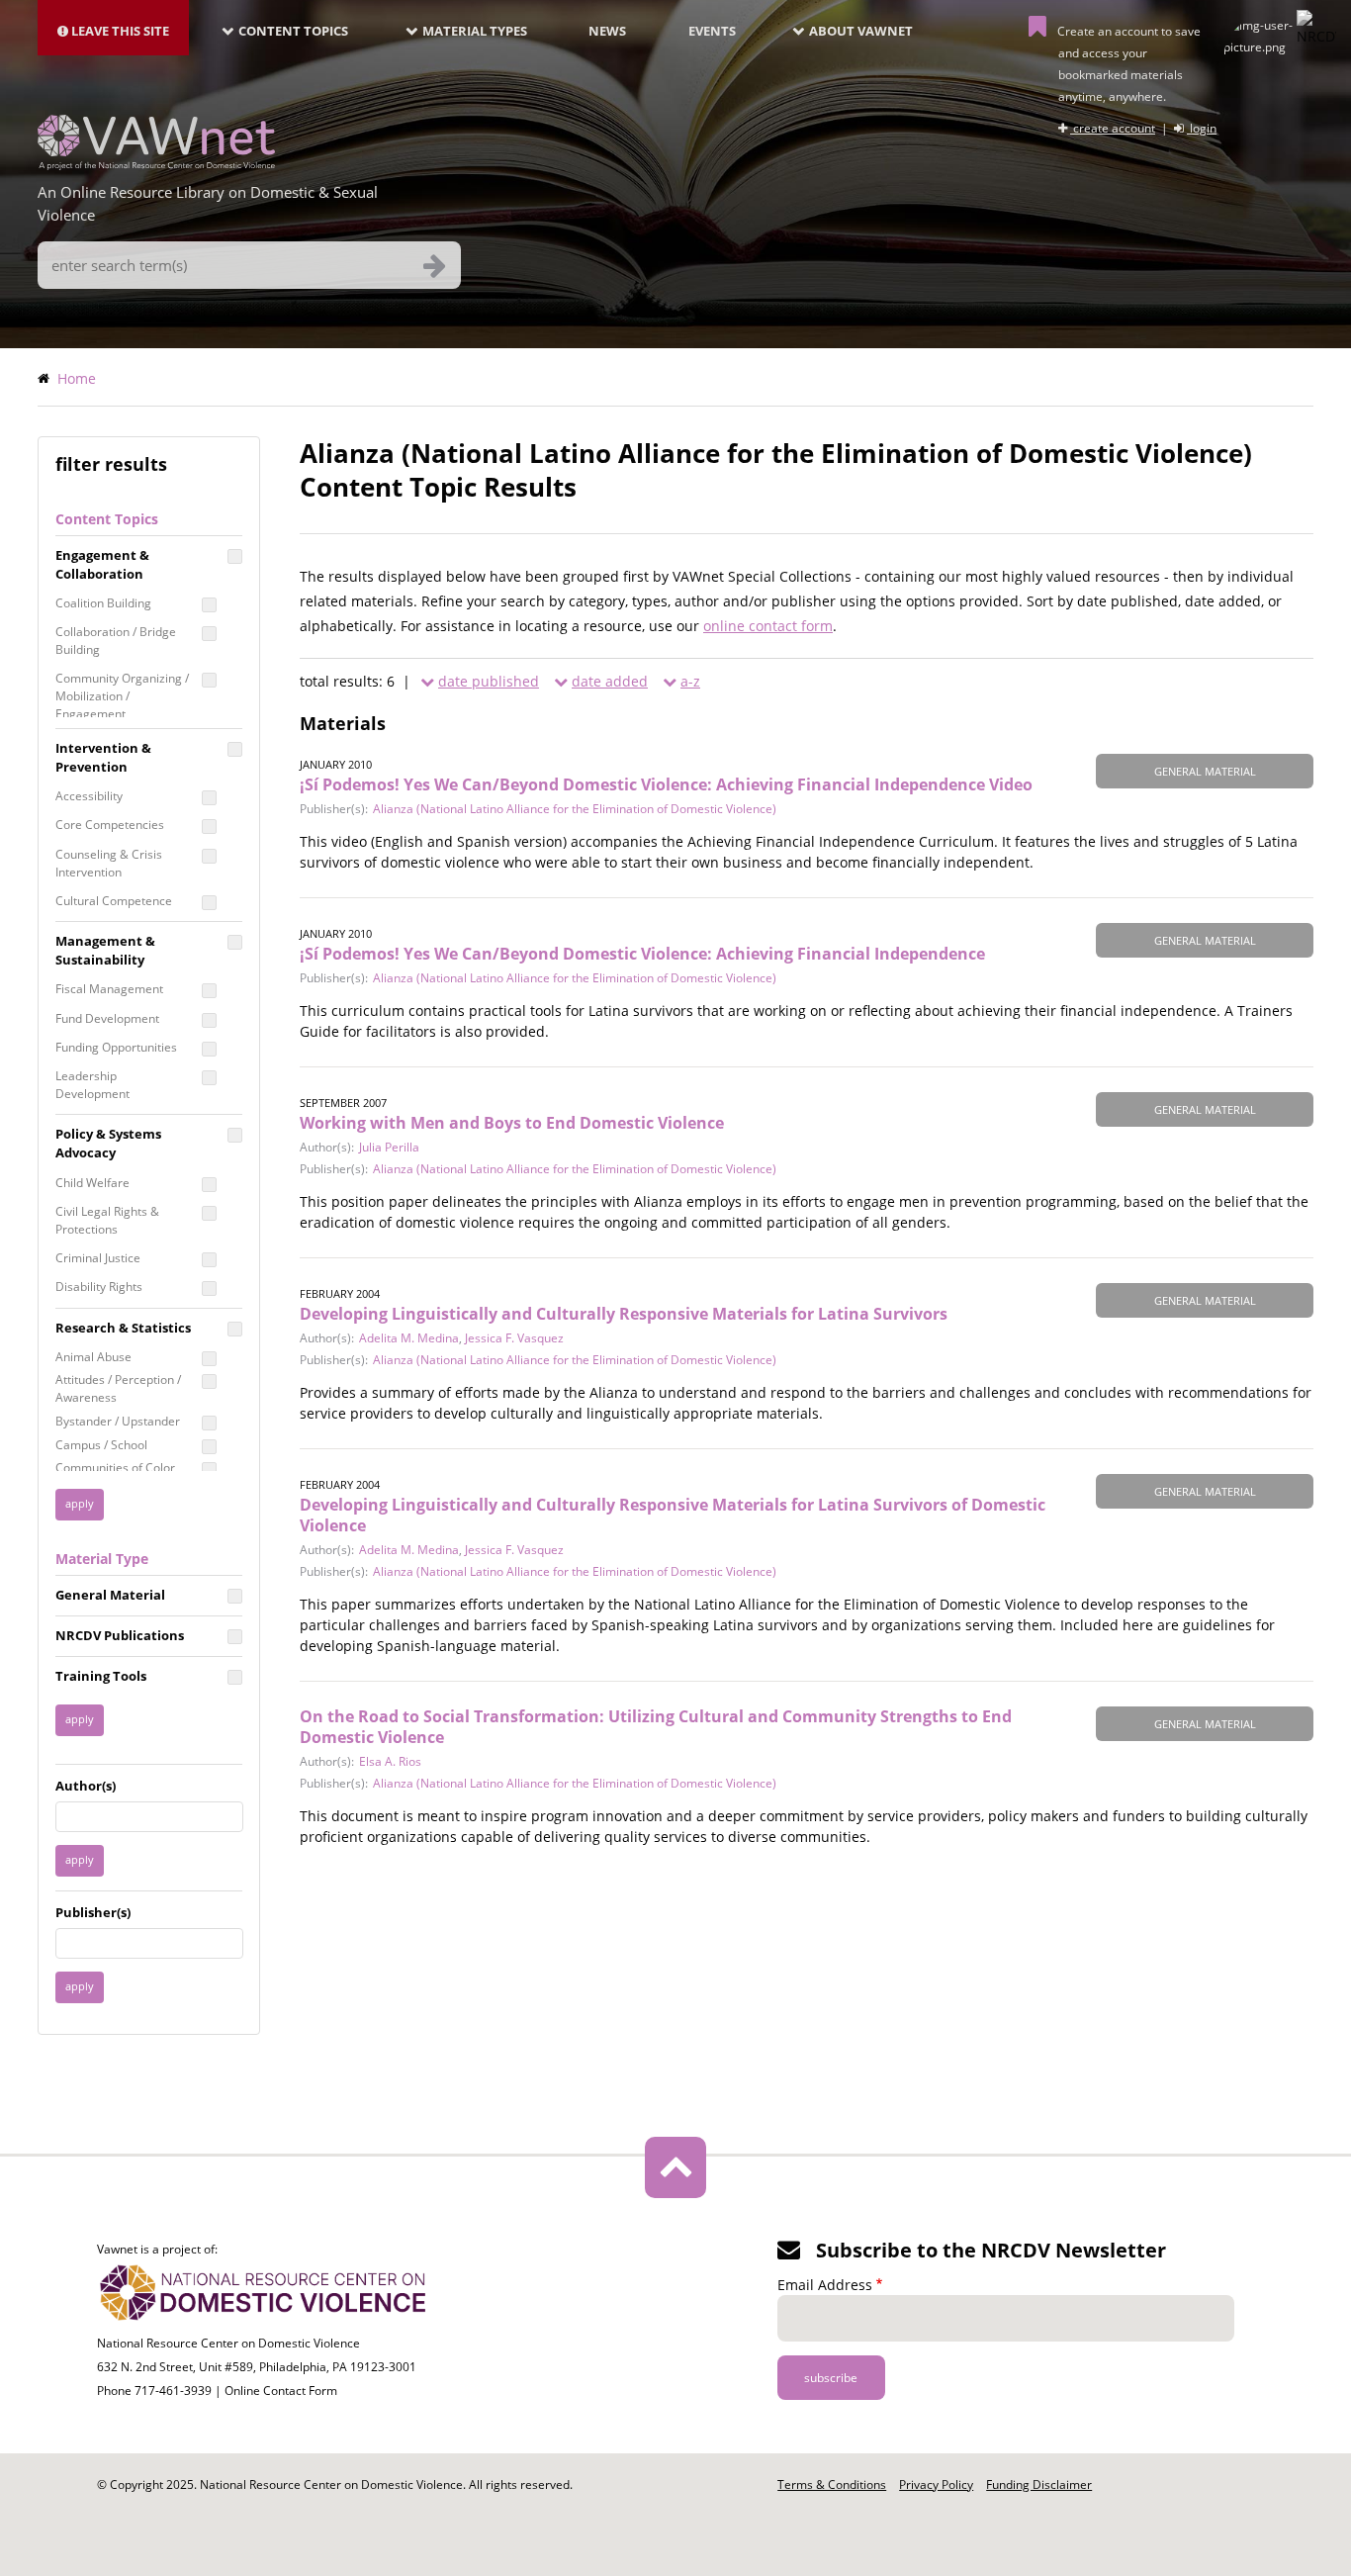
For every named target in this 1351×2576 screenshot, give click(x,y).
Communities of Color (115, 1468)
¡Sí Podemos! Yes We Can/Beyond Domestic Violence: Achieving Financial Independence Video (666, 784)
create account (1113, 128)
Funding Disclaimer (1039, 2484)
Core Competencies (110, 825)
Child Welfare (92, 1183)
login (1202, 128)
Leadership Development (92, 1085)
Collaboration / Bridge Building (116, 641)
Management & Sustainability (105, 950)
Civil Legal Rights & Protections (107, 1220)
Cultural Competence (114, 901)
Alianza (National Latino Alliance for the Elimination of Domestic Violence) (575, 809)
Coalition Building (103, 603)
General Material (110, 1595)
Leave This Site (119, 31)
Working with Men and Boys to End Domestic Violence (512, 1123)
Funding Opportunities (116, 1047)
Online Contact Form (281, 2391)
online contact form (768, 626)
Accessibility (89, 796)
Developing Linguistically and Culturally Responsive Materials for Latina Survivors (624, 1314)
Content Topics (293, 31)
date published (489, 681)
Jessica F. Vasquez (514, 1338)
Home (77, 378)
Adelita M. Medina (409, 1338)
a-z (690, 681)
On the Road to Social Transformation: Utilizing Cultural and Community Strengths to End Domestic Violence (656, 1727)
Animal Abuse (93, 1357)
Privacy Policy (936, 2484)
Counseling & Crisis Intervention (109, 863)
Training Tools (101, 1676)
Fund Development (107, 1018)
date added (610, 681)
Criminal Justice (98, 1258)
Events (712, 31)
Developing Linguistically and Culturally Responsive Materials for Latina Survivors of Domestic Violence (673, 1515)
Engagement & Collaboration (102, 564)
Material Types (475, 31)
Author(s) (86, 1786)
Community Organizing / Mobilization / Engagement (122, 696)
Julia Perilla (389, 1147)
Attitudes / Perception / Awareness (118, 1388)
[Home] (156, 164)
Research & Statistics (123, 1328)
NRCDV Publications (120, 1635)
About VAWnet (861, 31)
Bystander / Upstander (118, 1421)
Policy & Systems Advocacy (108, 1143)
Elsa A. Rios (390, 1761)
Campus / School (101, 1445)
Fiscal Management (109, 989)
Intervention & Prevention (103, 757)
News (607, 31)
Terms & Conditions (832, 2484)
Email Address (825, 2285)
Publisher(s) (93, 1912)
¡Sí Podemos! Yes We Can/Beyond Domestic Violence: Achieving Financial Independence (642, 954)
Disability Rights (99, 1287)
